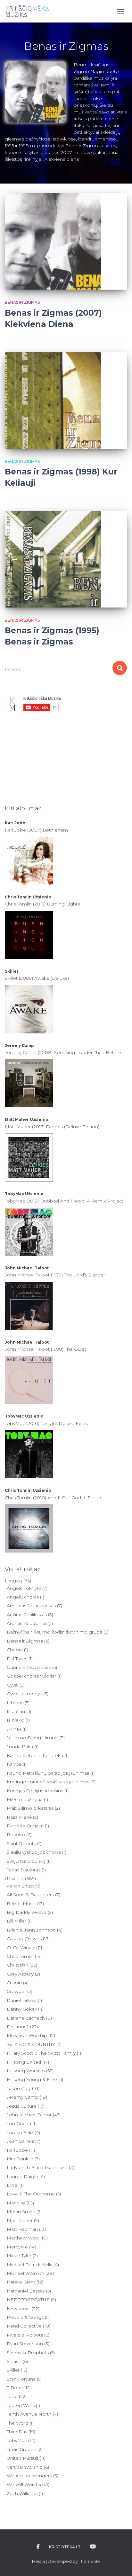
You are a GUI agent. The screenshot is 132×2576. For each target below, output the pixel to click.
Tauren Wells (21, 2405)
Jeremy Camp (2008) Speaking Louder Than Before (63, 1052)
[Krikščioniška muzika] (30, 11)
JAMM (14, 1729)
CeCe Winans (22, 1948)
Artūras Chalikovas (27, 1615)
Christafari (17, 1965)
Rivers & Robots (25, 2335)
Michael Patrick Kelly (29, 2265)
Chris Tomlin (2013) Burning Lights (42, 904)
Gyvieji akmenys (24, 1694)
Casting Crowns (24, 1939)
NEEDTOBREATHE (28, 2300)
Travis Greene (21, 2449)
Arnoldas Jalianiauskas (31, 1606)
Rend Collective (24, 2326)
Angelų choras (23, 1597)
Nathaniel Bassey (26, 2291)
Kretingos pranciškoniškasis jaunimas (48, 1782)
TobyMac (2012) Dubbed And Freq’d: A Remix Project (64, 1201)
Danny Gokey (22, 2009)
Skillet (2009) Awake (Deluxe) (37, 978)
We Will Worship (25, 2484)
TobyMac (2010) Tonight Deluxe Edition (48, 1423)
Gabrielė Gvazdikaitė (29, 1667)
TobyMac (14, 1194)
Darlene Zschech (26, 2018)
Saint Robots (21, 1843)
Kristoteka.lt (65, 2547)
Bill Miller (16, 1921)
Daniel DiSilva (22, 2000)
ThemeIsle (89, 2561)
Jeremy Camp (19, 1045)
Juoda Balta (20, 1747)
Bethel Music (21, 1904)
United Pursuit (23, 2458)
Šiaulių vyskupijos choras (34, 1852)
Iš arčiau (16, 1711)
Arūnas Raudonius (27, 1623)
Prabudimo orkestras (30, 1808)
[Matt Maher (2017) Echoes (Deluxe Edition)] (29, 1157)
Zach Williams (22, 2493)
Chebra (15, 1650)
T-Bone (15, 2388)
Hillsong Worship (26, 2071)
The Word (17, 2423)
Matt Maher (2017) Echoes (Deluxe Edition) (52, 1127)
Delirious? (18, 2027)
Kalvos (14, 1764)
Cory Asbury (20, 1974)
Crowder (16, 1991)
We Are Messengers (29, 2476)
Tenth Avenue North (29, 2414)
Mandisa (16, 2203)
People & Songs (25, 2317)
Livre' (12, 2185)
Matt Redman (22, 2229)
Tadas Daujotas (24, 1870)
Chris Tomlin (18, 897)
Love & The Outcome (31, 2194)
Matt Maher (17, 1119)
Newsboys (19, 2309)
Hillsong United (24, 2062)
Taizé (12, 2396)
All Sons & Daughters (30, 1895)
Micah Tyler (19, 2256)
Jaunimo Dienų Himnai (33, 1738)
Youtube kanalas (93, 2547)
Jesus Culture (22, 2106)
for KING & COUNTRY (31, 2044)
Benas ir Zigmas (22, 302)
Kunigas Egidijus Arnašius (35, 1791)
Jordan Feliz (20, 2132)
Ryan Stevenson (25, 2344)
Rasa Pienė (19, 1817)
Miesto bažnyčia (25, 1799)
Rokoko (16, 1834)
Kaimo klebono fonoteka (35, 1755)
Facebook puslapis (38, 2547)
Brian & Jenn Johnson (31, 1930)
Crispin (14, 1983)
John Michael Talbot (27, 1268)
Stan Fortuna (21, 2379)
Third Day (17, 2432)
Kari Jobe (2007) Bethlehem (36, 830)
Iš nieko (16, 1720)
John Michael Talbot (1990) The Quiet (45, 1349)
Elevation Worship (27, 2035)
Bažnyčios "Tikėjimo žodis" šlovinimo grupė (54, 1632)
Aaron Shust (20, 1886)
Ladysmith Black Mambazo (37, 2167)
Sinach (14, 2361)
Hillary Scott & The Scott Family (41, 2053)
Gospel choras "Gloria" (31, 1676)
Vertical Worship (25, 2467)
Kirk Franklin (20, 2159)
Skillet (12, 971)
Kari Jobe (15, 823)
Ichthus (15, 1703)
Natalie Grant (21, 2282)
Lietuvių (13, 1581)
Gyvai (12, 1685)
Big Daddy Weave (27, 1912)
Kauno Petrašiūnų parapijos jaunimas (48, 1773)
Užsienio (42, 897)
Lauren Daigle (22, 2176)
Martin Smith (21, 2211)
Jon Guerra (19, 2123)
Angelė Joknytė (24, 1588)
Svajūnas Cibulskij (26, 1861)
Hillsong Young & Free (32, 2079)
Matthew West (23, 2238)
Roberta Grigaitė (25, 1826)
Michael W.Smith (25, 2273)
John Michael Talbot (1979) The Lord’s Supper (55, 1275)
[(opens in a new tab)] (66, 241)
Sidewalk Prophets (28, 2353)
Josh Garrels (20, 2141)
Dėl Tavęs (17, 1659)
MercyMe (17, 2247)
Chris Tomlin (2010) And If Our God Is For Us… (55, 1498)
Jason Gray (19, 2088)
